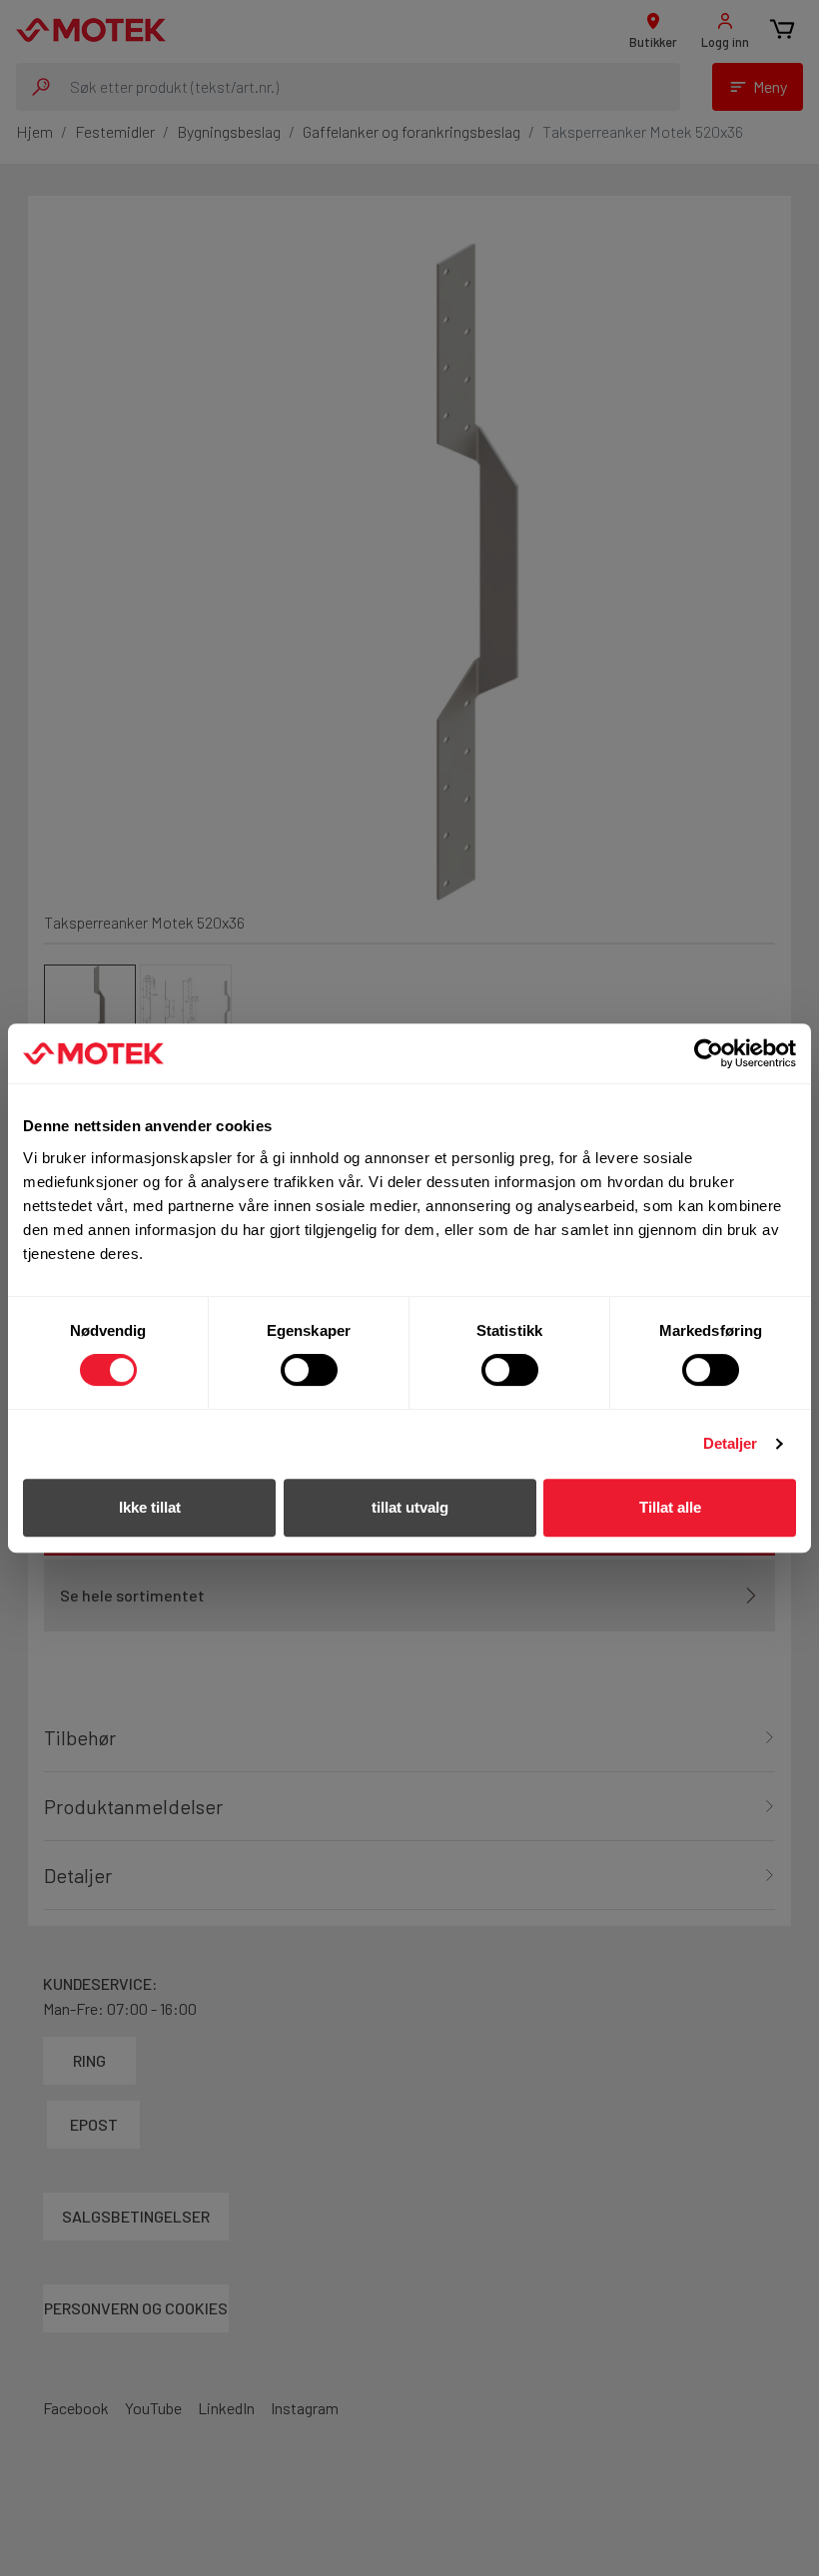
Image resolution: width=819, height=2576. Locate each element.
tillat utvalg (410, 1507)
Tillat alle (670, 1507)
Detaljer (731, 1443)
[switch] (309, 1370)
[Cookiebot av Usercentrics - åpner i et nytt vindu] (709, 1053)
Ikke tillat (150, 1507)
